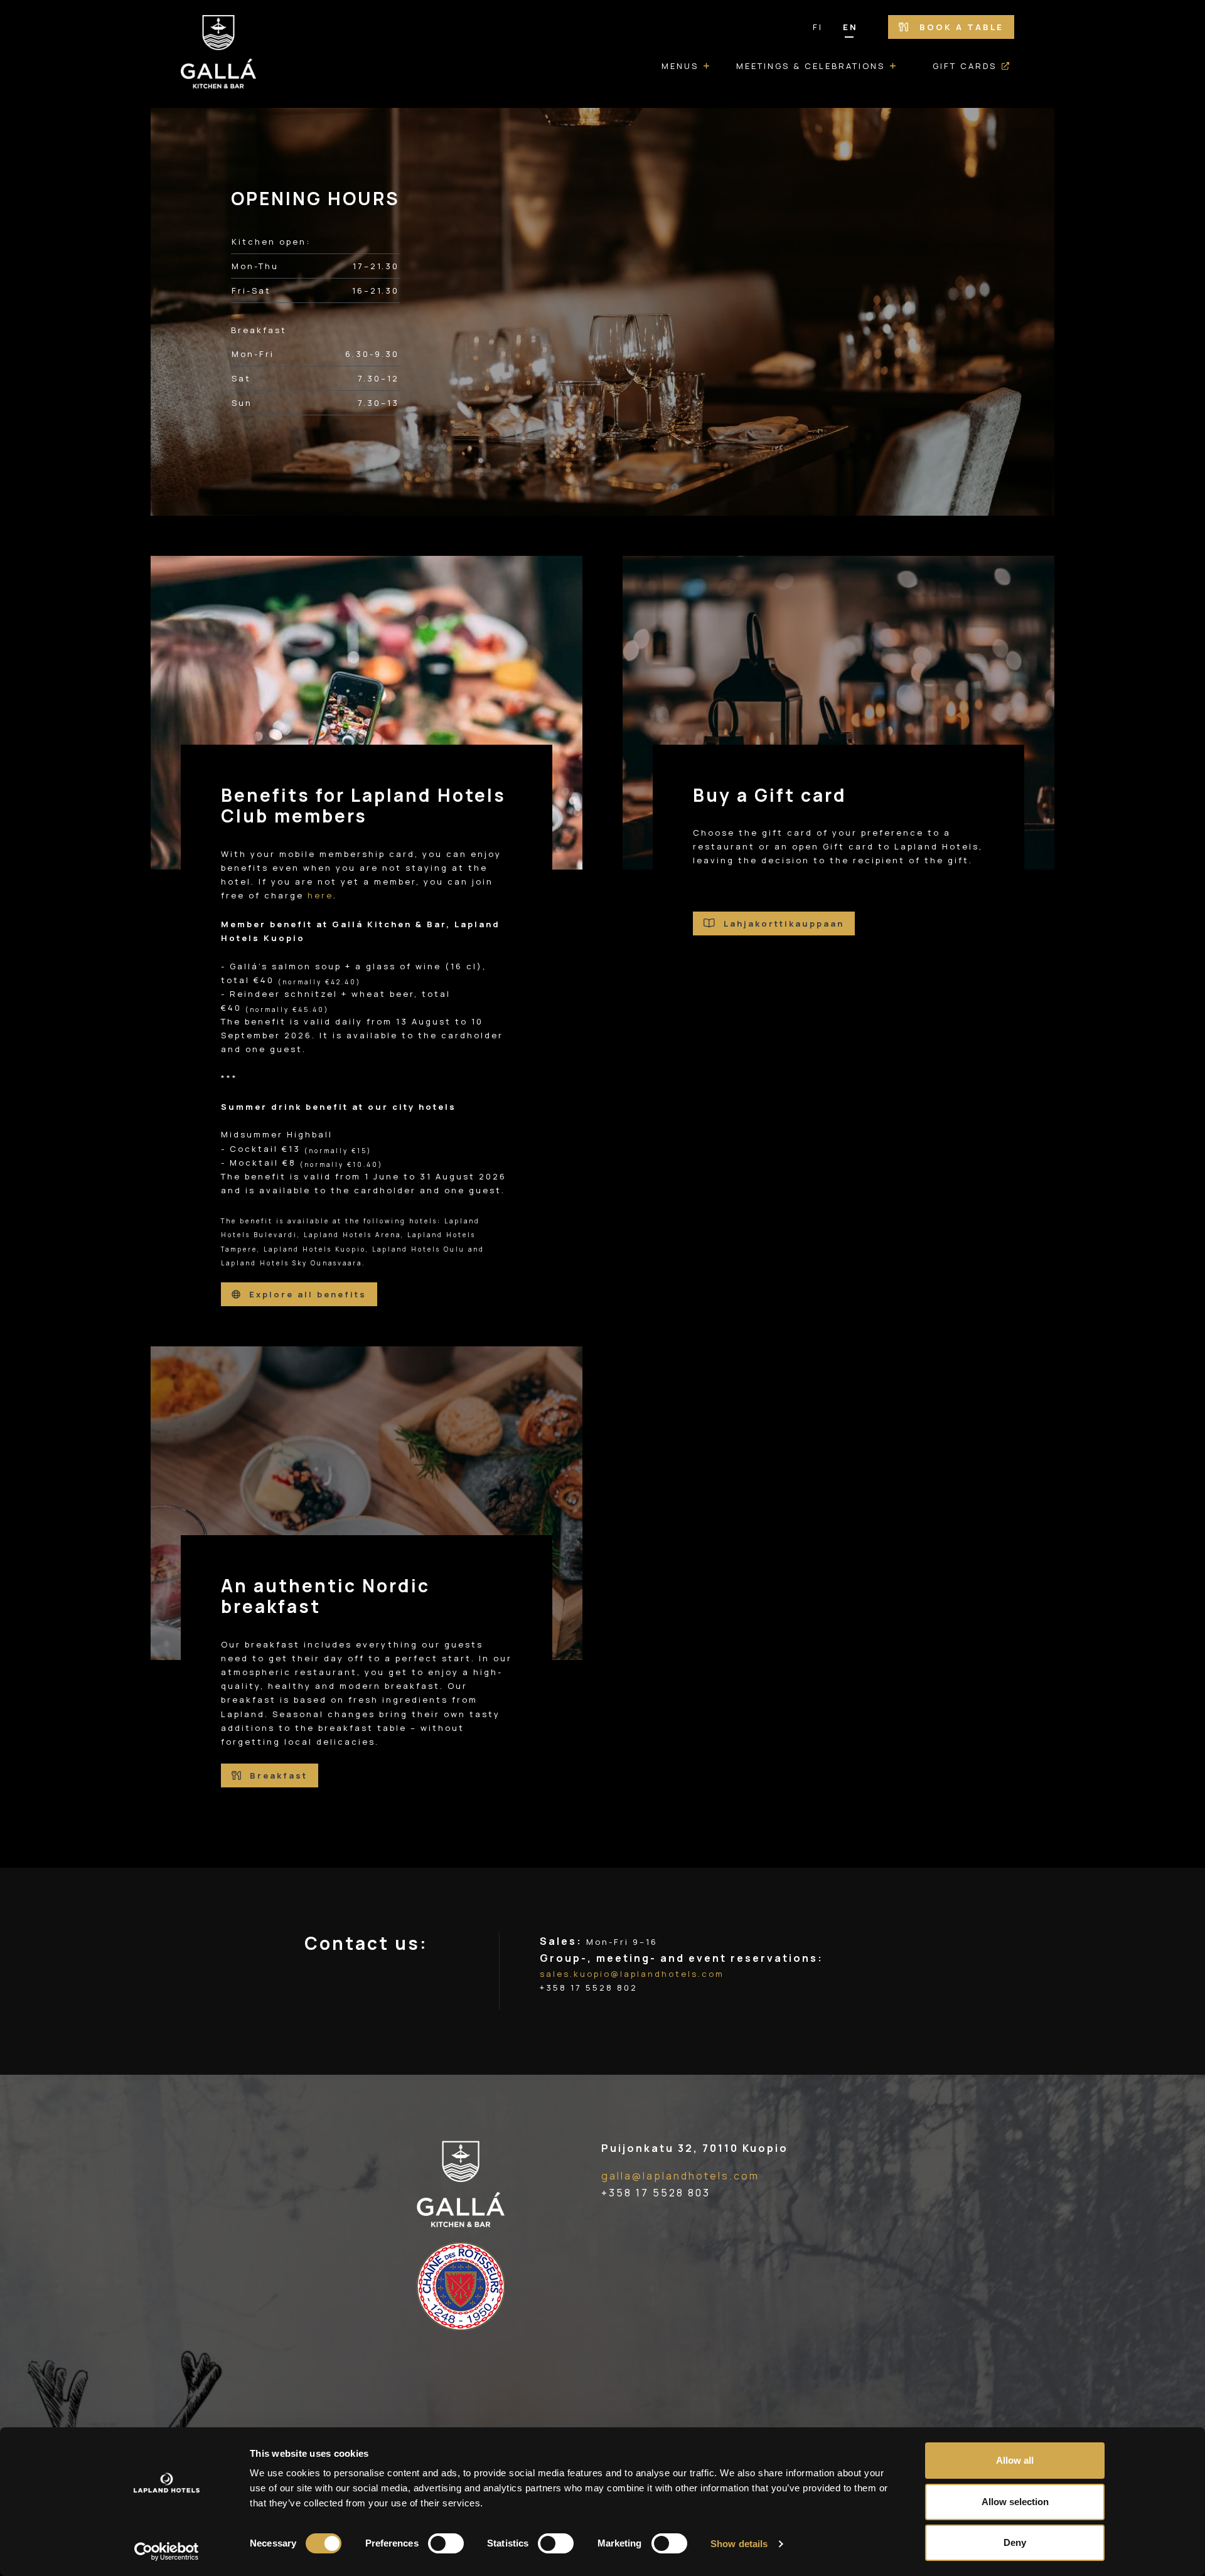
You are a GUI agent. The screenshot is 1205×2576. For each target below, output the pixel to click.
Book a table (960, 27)
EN (850, 27)
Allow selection (1015, 2502)
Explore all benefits (306, 1294)
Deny (1015, 2542)
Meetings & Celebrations (811, 66)
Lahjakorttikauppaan (782, 923)
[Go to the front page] (218, 54)
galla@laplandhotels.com (680, 2176)
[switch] (446, 2543)
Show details (739, 2544)
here (320, 895)
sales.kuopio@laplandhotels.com (632, 1974)
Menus (680, 66)
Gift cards (965, 66)
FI (818, 27)
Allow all (1015, 2460)
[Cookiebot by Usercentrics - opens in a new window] (167, 2552)
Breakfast (277, 1775)
